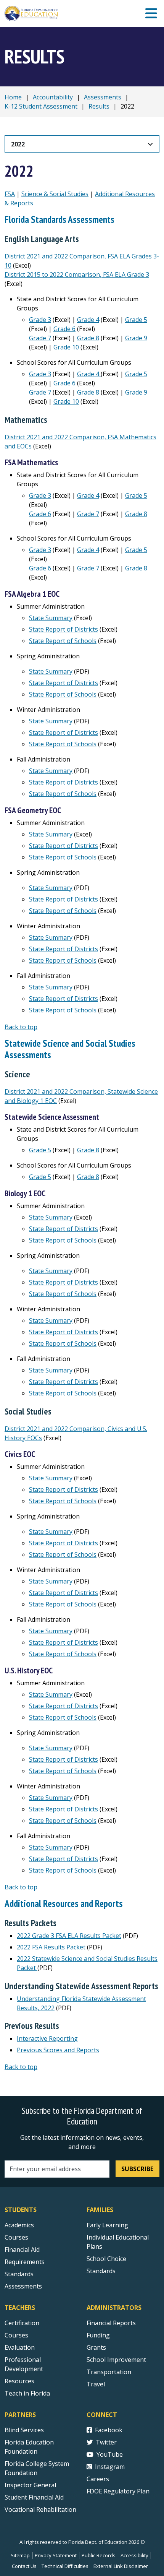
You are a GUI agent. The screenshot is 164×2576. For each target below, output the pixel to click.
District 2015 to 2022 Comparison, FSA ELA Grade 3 (77, 274)
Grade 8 (88, 338)
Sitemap (20, 2555)
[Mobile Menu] (151, 14)
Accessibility (134, 2555)
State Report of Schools (63, 641)
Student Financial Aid (34, 2497)
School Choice (106, 2259)
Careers (98, 2479)
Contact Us (24, 2566)
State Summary (51, 618)
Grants (96, 2347)
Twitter (106, 2442)
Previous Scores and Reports (58, 2050)
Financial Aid (22, 2250)
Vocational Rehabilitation (40, 2509)
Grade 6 (64, 329)
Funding (98, 2335)
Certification (22, 2323)
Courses (16, 2237)
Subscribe (137, 2169)
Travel (96, 2384)
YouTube (110, 2454)
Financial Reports (111, 2323)
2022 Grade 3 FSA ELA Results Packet (69, 1936)
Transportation (109, 2372)
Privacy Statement (56, 2555)
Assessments (103, 97)
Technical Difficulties (65, 2566)
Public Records (99, 2555)
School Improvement (116, 2360)
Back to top (21, 1027)
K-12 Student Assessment (41, 106)
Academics (19, 2225)
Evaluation (20, 2347)
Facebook (109, 2430)
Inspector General (30, 2485)
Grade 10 (66, 347)
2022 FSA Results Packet (52, 1947)
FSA (10, 194)
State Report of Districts (64, 629)
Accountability (53, 97)
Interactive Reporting (47, 2038)
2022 (18, 144)
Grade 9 (136, 338)
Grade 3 (40, 320)
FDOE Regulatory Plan (118, 2491)
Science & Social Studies (55, 194)
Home (13, 97)
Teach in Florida (27, 2393)
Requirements (25, 2262)
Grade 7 (40, 338)
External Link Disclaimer (121, 2566)
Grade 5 (136, 320)
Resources (19, 2381)
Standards (19, 2274)
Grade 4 (88, 320)
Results (99, 106)
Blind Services (24, 2430)
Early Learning (107, 2225)
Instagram (110, 2467)
